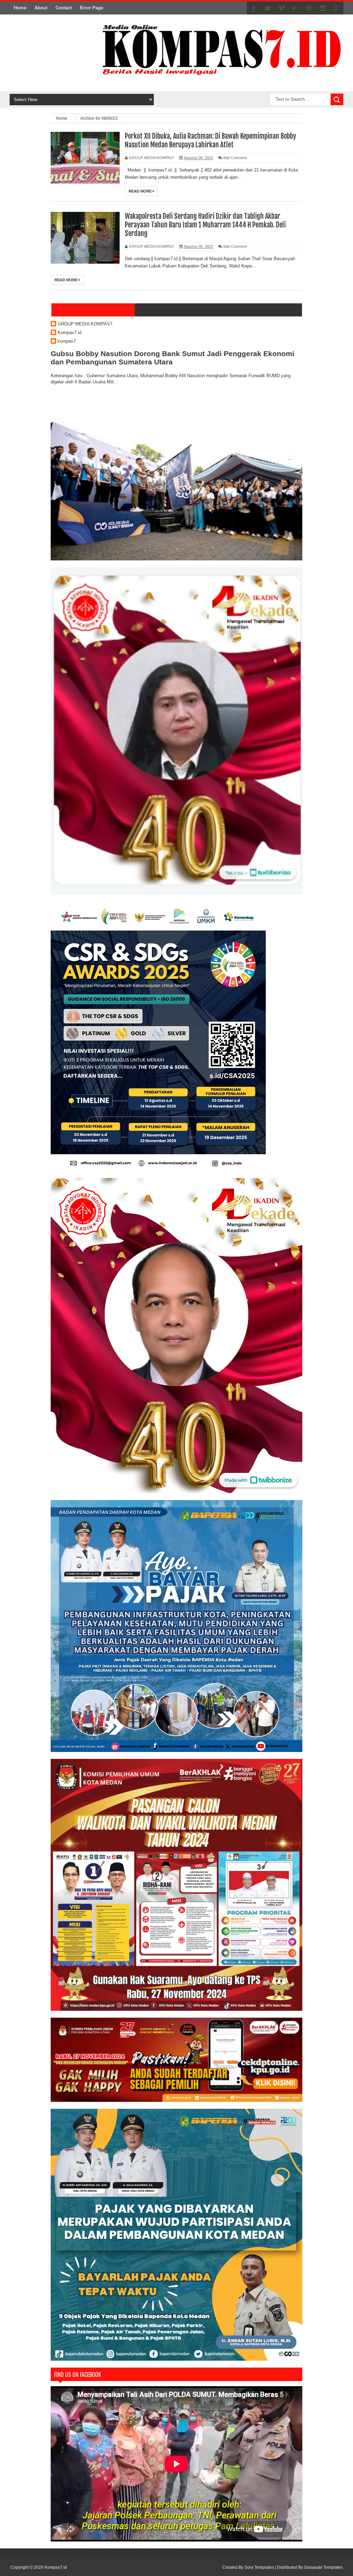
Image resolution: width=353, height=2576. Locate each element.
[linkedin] (323, 8)
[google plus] (336, 8)
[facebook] (254, 8)
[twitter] (268, 8)
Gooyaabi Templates (323, 2567)
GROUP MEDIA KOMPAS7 (85, 324)
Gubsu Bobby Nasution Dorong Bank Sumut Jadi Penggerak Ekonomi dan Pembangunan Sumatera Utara (173, 358)
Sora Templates (259, 2567)
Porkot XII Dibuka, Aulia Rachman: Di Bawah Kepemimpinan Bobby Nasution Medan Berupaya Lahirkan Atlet (210, 140)
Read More (141, 191)
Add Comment (235, 158)
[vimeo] (281, 8)
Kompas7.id (69, 332)
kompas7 (67, 341)
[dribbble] (309, 8)
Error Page (92, 8)
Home (20, 8)
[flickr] (295, 8)
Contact (64, 8)
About (41, 8)
